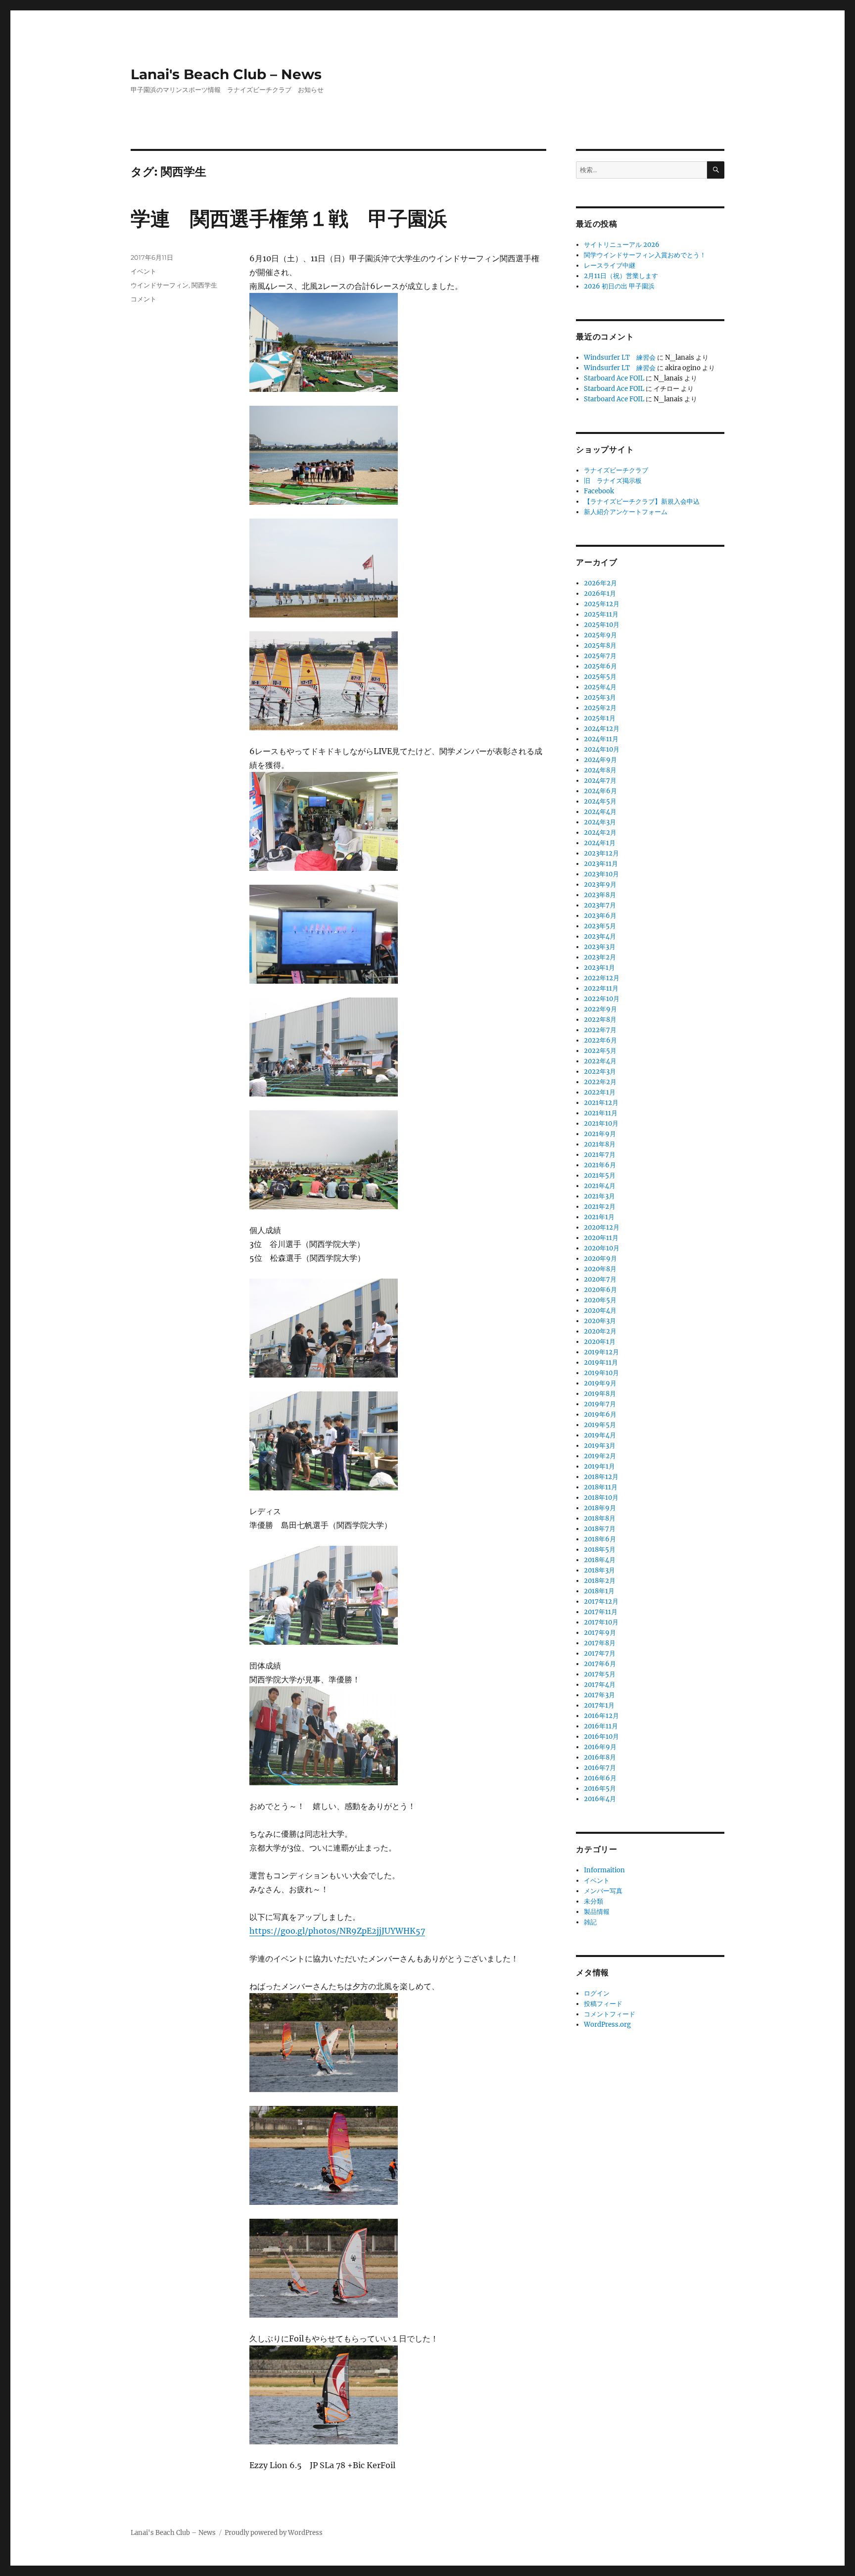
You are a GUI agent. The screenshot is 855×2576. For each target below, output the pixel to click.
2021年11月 (601, 1113)
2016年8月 (600, 1757)
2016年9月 (600, 1747)
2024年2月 (600, 833)
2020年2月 (600, 1331)
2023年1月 (599, 968)
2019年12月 (601, 1352)
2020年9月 (600, 1259)
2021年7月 (600, 1155)
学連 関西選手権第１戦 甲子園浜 (289, 218)
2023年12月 (601, 853)
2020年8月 (600, 1269)
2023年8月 (600, 895)
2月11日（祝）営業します (621, 276)
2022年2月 (600, 1082)
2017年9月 (600, 1633)
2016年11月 (601, 1726)
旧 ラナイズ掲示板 (613, 481)
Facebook (599, 491)
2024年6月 (600, 791)
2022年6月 (600, 1040)
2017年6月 (600, 1664)
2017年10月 (601, 1622)
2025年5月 (600, 677)
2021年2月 (600, 1207)
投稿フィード (603, 2004)
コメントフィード (610, 2014)
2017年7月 (600, 1653)
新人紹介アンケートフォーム (626, 512)
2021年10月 (601, 1123)
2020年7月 (600, 1279)
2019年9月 (600, 1383)
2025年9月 (600, 635)
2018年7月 (600, 1529)
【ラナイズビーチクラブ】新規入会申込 (642, 501)
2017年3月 (599, 1695)
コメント (143, 299)
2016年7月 (600, 1768)
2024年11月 (601, 739)
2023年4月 (600, 936)
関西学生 (204, 285)
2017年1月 (599, 1705)
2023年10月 (601, 874)
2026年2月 (600, 583)
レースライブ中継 (610, 265)
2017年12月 (601, 1601)
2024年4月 (600, 812)
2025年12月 (602, 604)
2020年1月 (600, 1342)
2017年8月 (600, 1643)
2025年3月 (600, 697)
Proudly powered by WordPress (274, 2533)
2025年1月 (600, 718)
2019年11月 (601, 1362)
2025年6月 (600, 666)
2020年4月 (600, 1311)
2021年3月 (599, 1196)
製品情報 (597, 1912)
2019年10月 (601, 1373)
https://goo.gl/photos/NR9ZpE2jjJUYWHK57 (337, 1931)
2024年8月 (600, 770)
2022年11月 (601, 988)
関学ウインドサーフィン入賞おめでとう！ (645, 255)
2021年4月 (600, 1186)
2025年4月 (600, 687)
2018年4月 (600, 1560)
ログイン (597, 1993)
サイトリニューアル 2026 (622, 245)
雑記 (590, 1922)
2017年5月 (600, 1674)
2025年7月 (600, 656)
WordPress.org (607, 2025)
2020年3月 (600, 1321)
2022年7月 (600, 1030)
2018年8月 (600, 1518)
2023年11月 (601, 864)
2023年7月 (600, 905)
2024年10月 (602, 749)
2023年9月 (600, 884)
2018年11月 (601, 1487)
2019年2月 (600, 1456)
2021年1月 (599, 1217)
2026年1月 (600, 594)
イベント (143, 271)
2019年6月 (600, 1414)
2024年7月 (600, 781)
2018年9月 (600, 1508)
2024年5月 (600, 801)
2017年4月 (600, 1685)
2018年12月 (601, 1477)
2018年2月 (600, 1581)
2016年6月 (600, 1778)
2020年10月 (602, 1248)
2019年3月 (600, 1446)
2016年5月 (600, 1789)
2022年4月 (600, 1061)
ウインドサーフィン (160, 285)
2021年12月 (601, 1103)
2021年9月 (600, 1134)
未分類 (594, 1901)
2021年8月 (600, 1144)
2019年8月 (600, 1394)
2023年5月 (600, 926)
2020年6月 (600, 1290)
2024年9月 (600, 760)
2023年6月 (600, 916)
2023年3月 (600, 947)
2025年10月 (602, 625)
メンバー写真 (603, 1891)
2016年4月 (600, 1799)
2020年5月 (600, 1300)
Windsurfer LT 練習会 (620, 358)
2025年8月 (600, 645)
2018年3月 (599, 1570)
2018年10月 (601, 1498)
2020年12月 (602, 1227)
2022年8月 (600, 1020)
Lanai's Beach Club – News (226, 74)
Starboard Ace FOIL (614, 378)
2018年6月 (600, 1539)
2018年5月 (600, 1550)
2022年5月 (600, 1051)
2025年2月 (600, 708)
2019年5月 (600, 1425)
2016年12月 (601, 1716)
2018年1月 (599, 1591)
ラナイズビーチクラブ (616, 470)
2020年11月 (601, 1238)
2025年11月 (601, 614)
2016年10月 (601, 1737)
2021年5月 (600, 1175)
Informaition (604, 1870)
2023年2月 (600, 957)
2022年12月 (602, 978)
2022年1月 (600, 1092)
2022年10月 (602, 999)
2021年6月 (600, 1165)
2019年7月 (600, 1404)
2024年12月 (602, 729)
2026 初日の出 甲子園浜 (619, 286)
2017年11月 (601, 1612)
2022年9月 (600, 1009)
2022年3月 (600, 1072)
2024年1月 (600, 843)
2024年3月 (600, 822)
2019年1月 (599, 1466)
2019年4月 (600, 1435)
